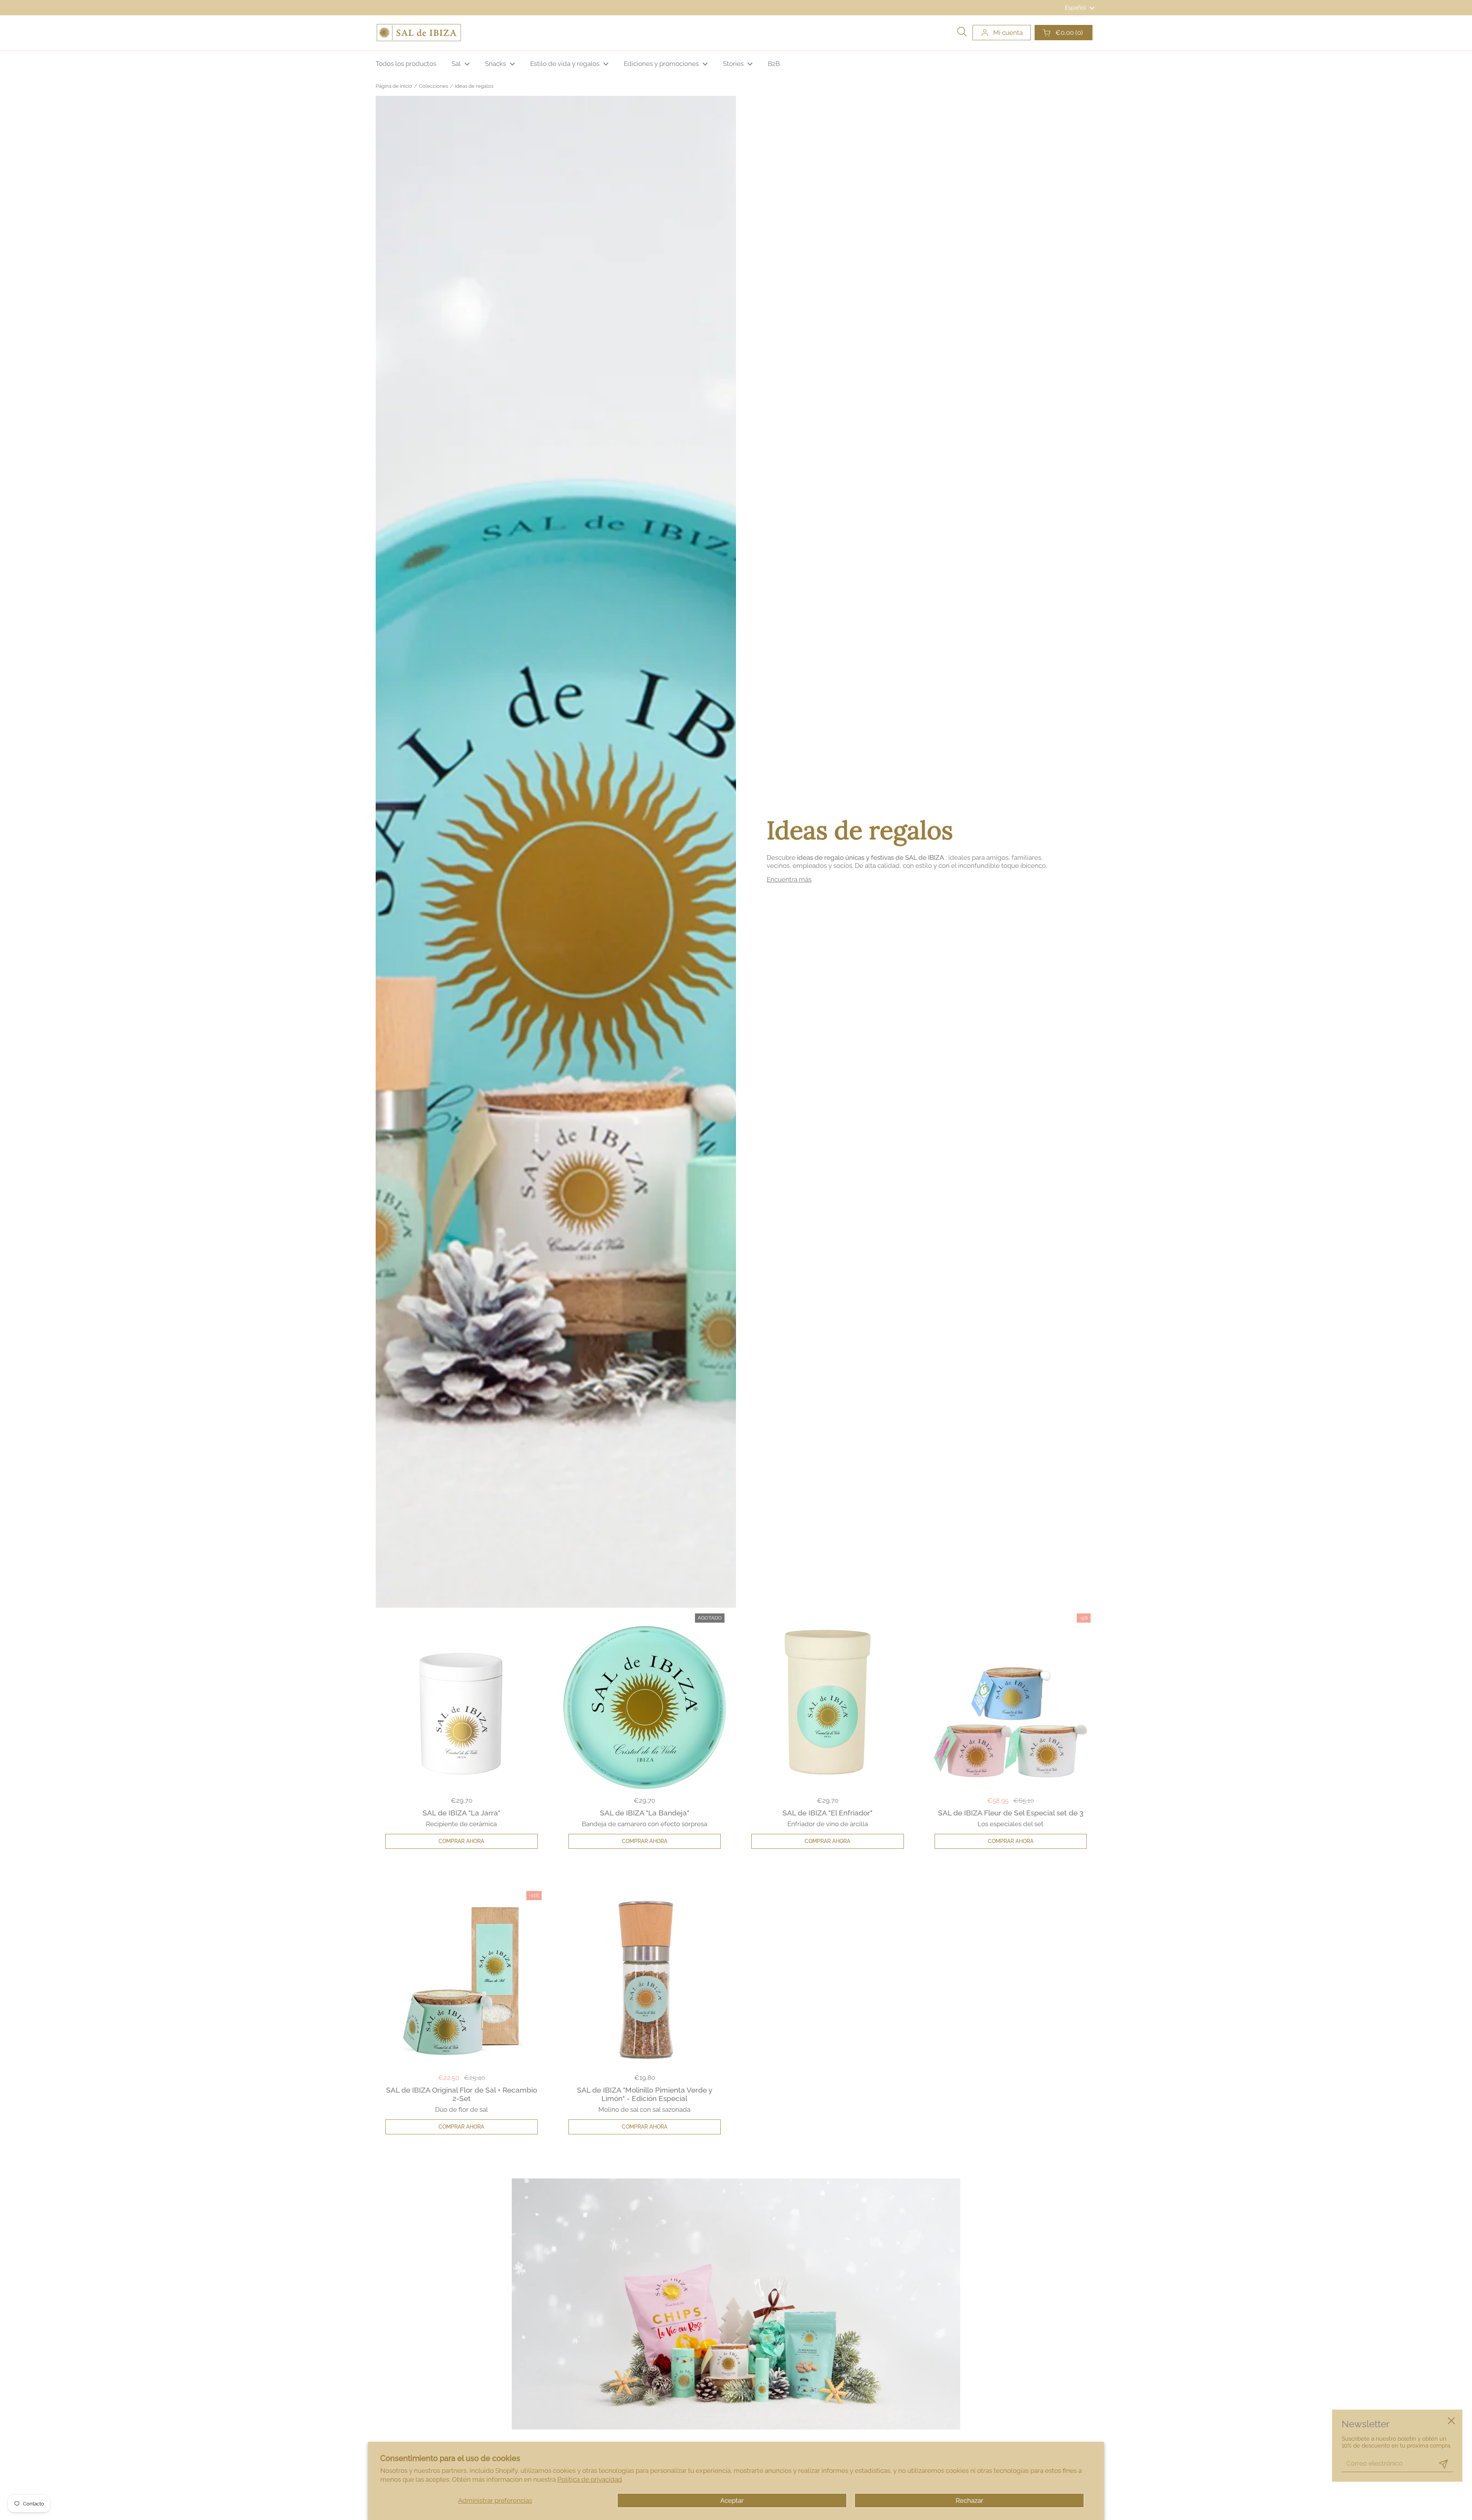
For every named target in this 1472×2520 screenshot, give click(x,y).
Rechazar (969, 2500)
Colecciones (434, 86)
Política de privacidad (590, 2479)
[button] (1064, 33)
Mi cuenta (1008, 33)
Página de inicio (394, 86)
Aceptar (732, 2500)
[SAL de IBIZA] (419, 33)
